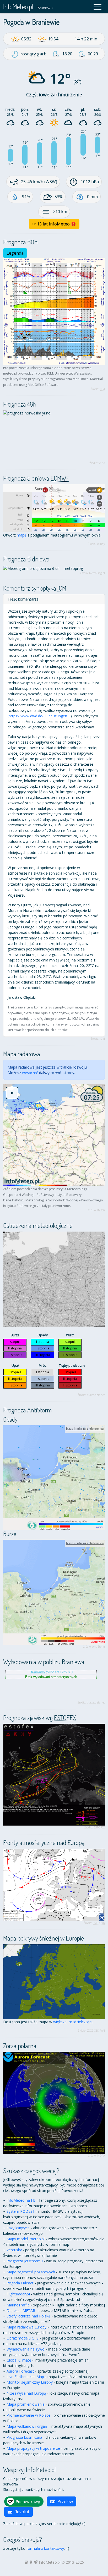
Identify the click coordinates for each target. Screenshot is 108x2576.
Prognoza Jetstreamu (25, 2261)
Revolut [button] (22, 2512)
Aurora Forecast (20, 2371)
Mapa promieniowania (26, 2404)
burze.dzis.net (96, 1395)
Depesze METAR (21, 2310)
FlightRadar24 (18, 2294)
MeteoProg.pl (97, 573)
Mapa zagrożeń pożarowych (31, 2272)
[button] (98, 7)
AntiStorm (99, 1647)
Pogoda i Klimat (20, 2283)
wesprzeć (30, 1073)
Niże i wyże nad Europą (26, 2393)
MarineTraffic (18, 2305)
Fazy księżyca (18, 2228)
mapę (22, 535)
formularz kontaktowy (45, 2548)
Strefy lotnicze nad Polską (28, 2316)
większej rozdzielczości (73, 2022)
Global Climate (19, 2360)
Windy (101, 544)
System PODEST (21, 2211)
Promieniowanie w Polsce (28, 2415)
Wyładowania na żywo (26, 2349)
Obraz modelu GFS (23, 2338)
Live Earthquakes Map (25, 2377)
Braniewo (45, 8)
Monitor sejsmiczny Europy (30, 2382)
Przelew (65, 2501)
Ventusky (14, 2250)
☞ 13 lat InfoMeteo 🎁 (54, 224)
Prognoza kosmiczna (24, 2437)
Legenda (15, 253)
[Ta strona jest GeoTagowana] (31, 2562)
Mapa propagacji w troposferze (33, 2448)
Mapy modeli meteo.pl (26, 2239)
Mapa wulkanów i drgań (27, 2426)
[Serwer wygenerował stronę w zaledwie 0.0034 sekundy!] (36, 2562)
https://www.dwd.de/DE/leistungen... (39, 716)
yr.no (102, 463)
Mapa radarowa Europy (26, 2327)
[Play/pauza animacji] (12, 1093)
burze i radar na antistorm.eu (85, 1429)
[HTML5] (26, 2562)
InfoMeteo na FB (21, 2200)
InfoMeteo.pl (18, 6)
